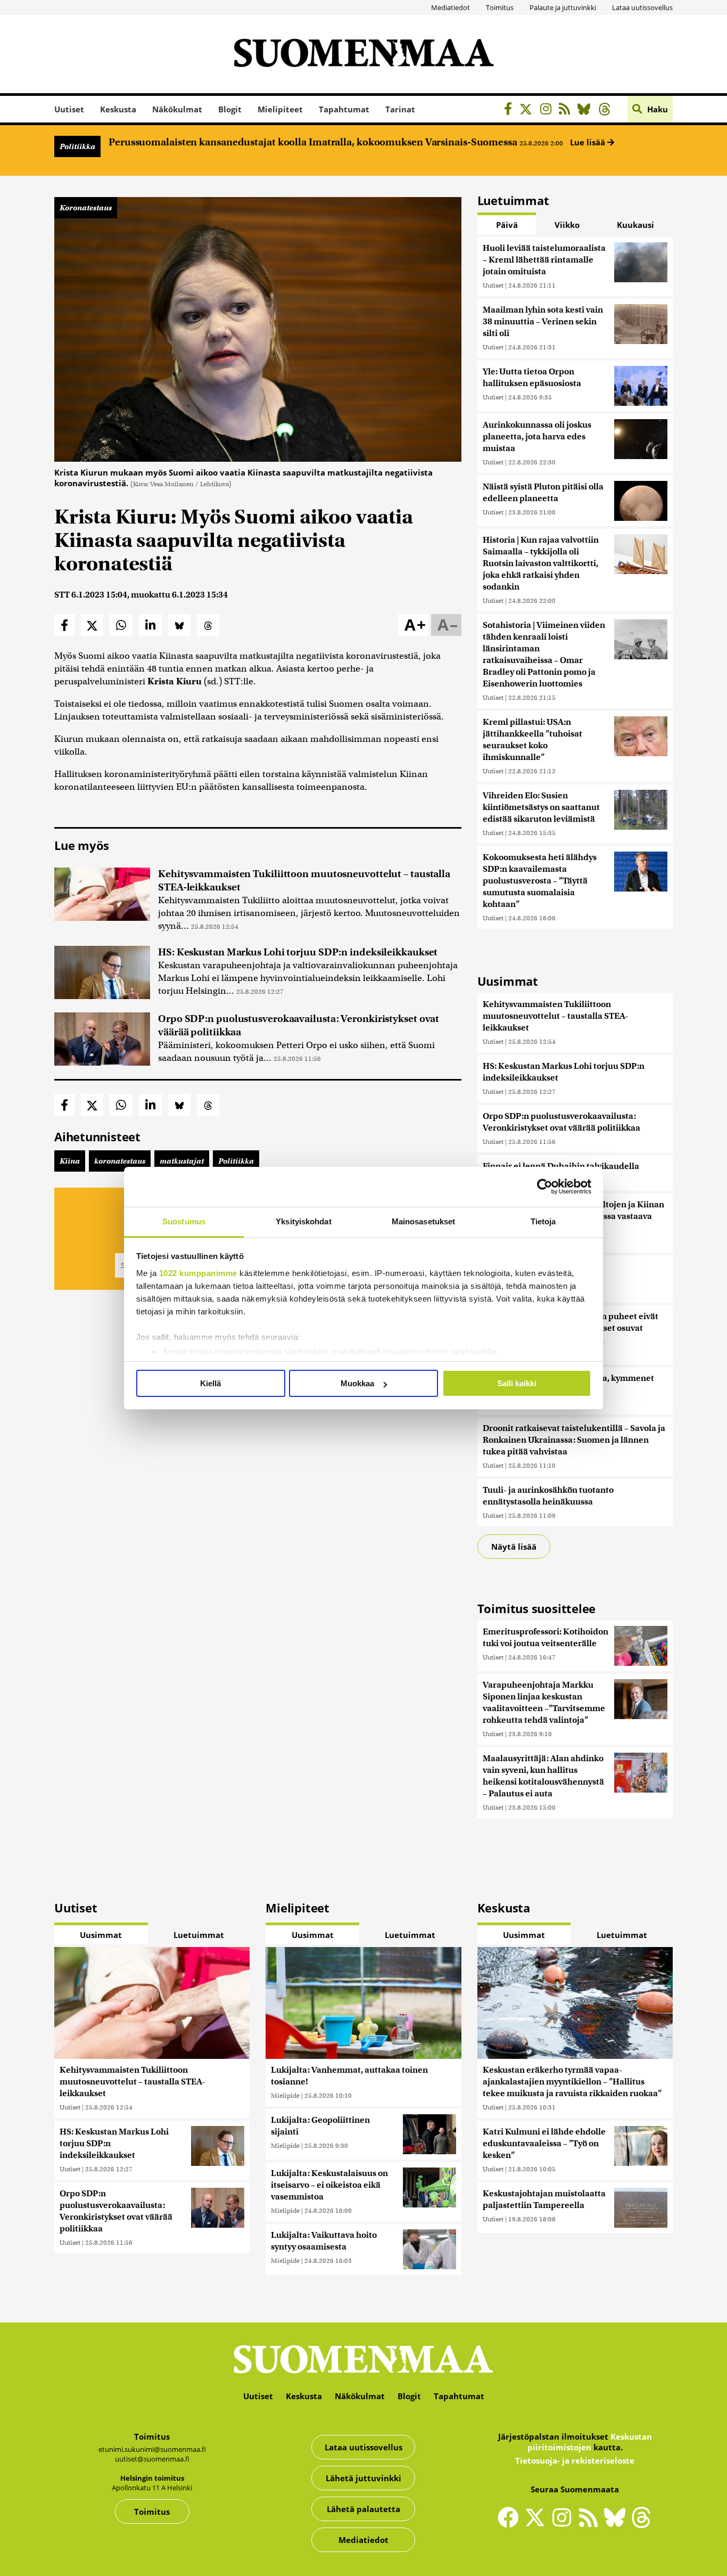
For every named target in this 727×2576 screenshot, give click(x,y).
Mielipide (285, 2095)
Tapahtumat (344, 109)
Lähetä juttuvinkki (363, 2478)
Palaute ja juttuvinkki (563, 7)
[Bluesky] (617, 2524)
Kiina (70, 1161)
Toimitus (500, 7)
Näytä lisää (514, 1547)
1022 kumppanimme (198, 1273)
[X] (529, 111)
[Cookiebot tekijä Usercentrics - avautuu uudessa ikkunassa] (545, 1187)
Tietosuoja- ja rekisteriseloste (575, 2460)
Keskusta (118, 109)
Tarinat (400, 109)
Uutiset (69, 109)
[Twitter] (538, 2524)
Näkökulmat (177, 109)
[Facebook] (511, 111)
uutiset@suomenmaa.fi (152, 2459)
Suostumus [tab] (184, 1221)
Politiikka (77, 146)
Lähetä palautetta (363, 2509)
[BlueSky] (587, 111)
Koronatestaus (86, 208)
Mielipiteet (280, 109)
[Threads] (608, 111)
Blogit (230, 109)
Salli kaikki (517, 1383)
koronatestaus (120, 1161)
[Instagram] (548, 111)
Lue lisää (589, 142)
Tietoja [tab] (543, 1221)
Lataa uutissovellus (642, 7)
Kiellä (210, 1383)
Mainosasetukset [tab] (424, 1221)
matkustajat (182, 1161)
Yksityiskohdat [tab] (303, 1221)
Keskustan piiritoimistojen (590, 2442)
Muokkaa (357, 1383)
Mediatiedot (451, 7)
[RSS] (567, 111)
